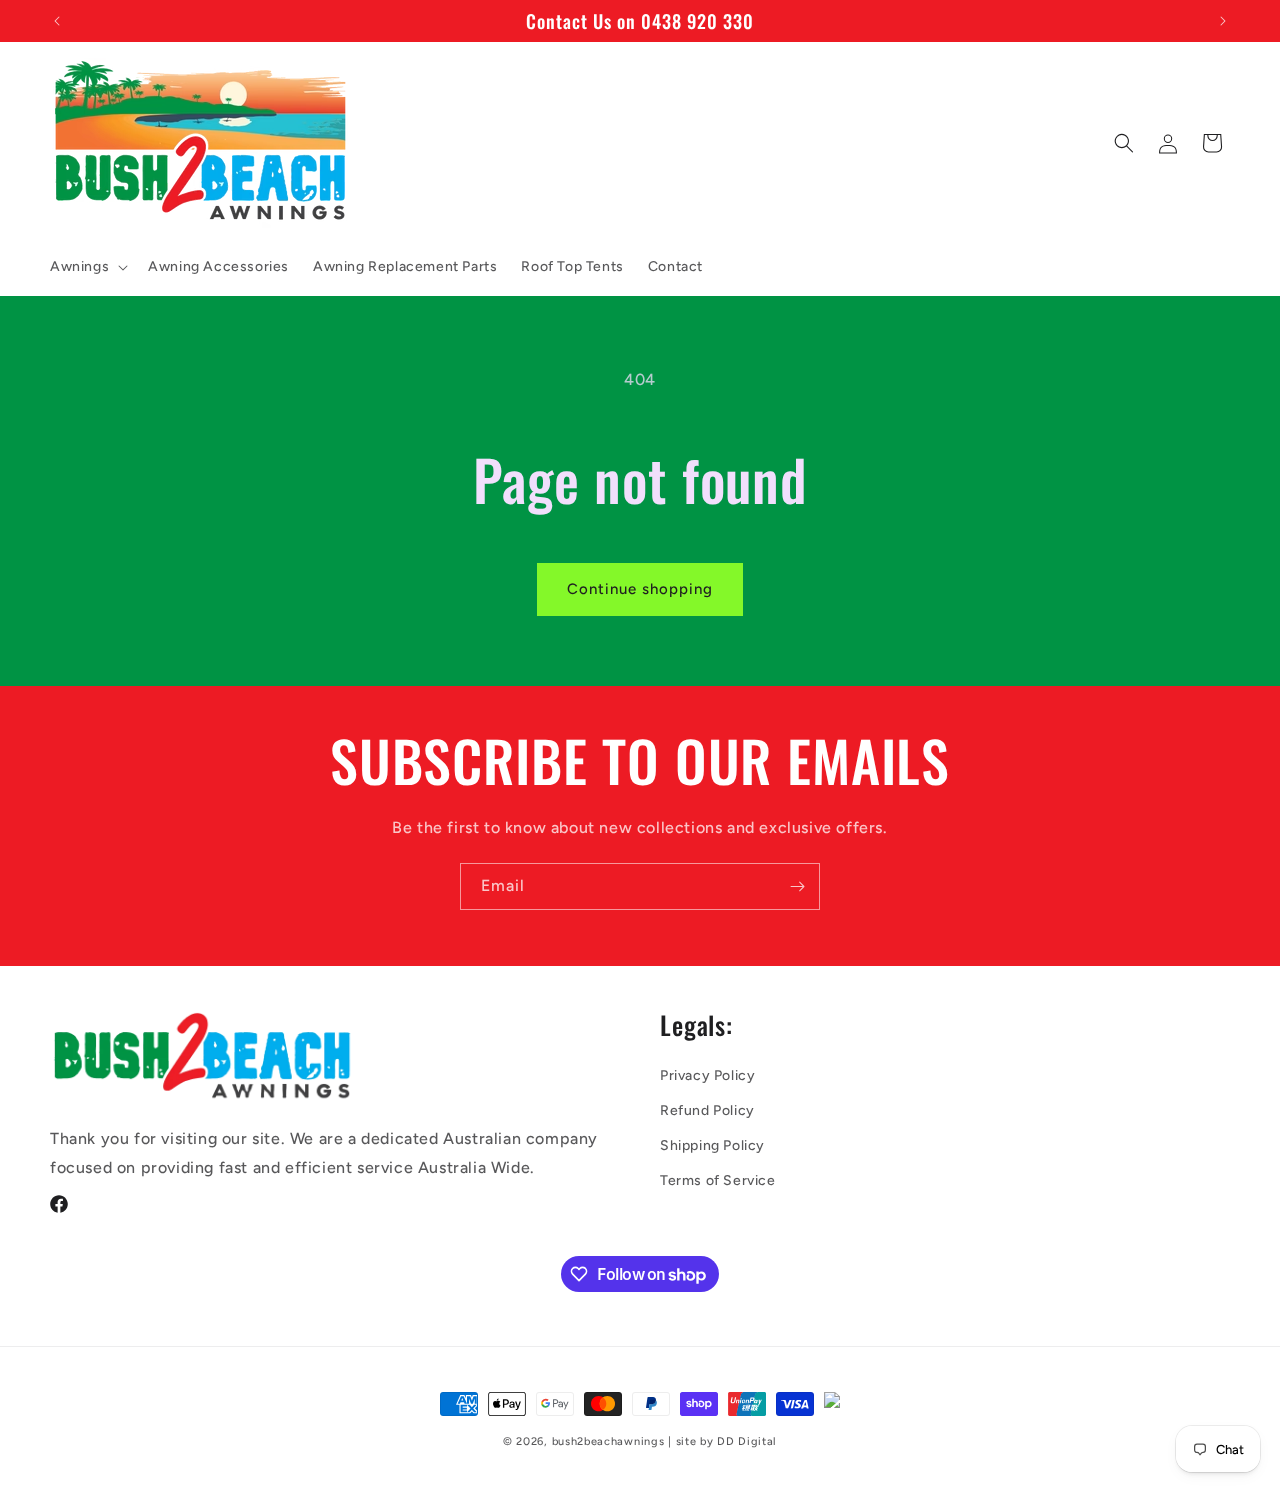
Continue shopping (640, 589)
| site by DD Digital (722, 1441)
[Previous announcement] (57, 21)
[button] (87, 267)
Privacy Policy (707, 1074)
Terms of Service (718, 1180)
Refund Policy (707, 1110)
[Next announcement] (1223, 21)
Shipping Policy (712, 1145)
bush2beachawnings (608, 1441)
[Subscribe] (797, 886)
